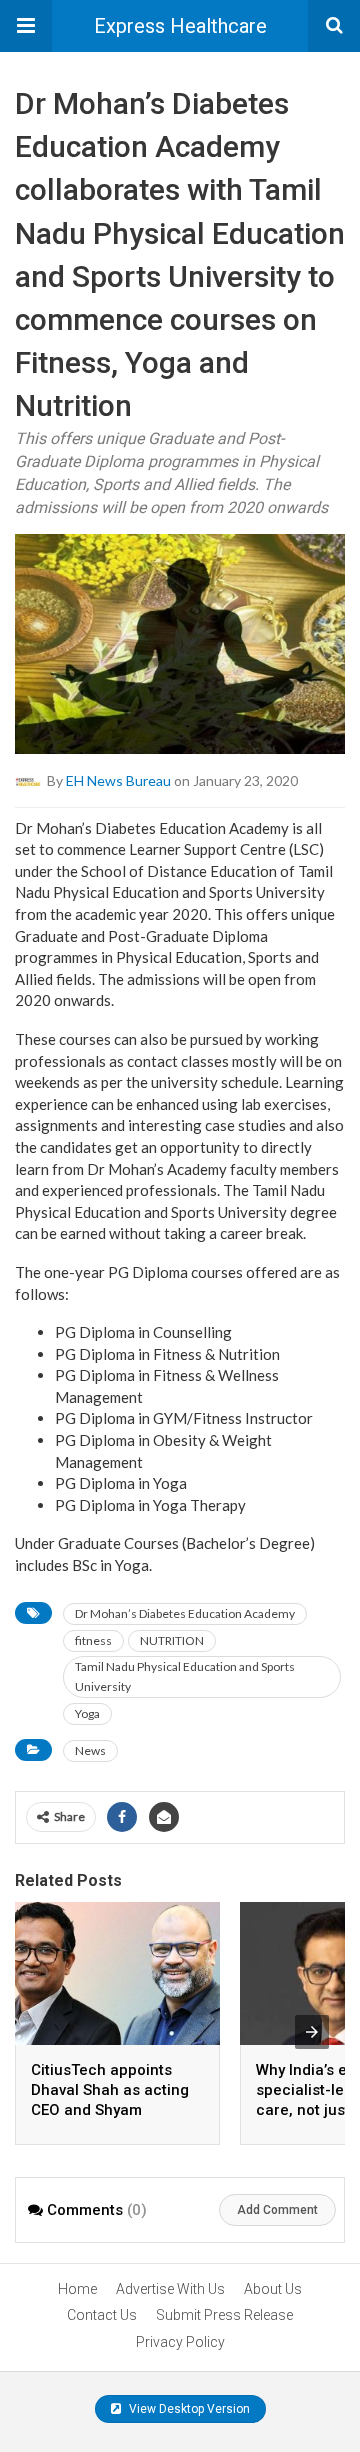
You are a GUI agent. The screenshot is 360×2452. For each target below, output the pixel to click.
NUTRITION (172, 1640)
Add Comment (277, 2210)
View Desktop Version (188, 2409)
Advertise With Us (170, 2289)
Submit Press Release (224, 2315)
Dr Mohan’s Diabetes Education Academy (185, 1613)
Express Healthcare (180, 26)
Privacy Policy (180, 2342)
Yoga (87, 1713)
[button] (26, 26)
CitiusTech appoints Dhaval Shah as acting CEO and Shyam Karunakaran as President (110, 2110)
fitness (93, 1640)
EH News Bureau (118, 779)
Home (77, 2289)
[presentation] (312, 2032)
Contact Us (102, 2315)
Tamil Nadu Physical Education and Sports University (185, 1676)
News (90, 1750)
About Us (273, 2289)
